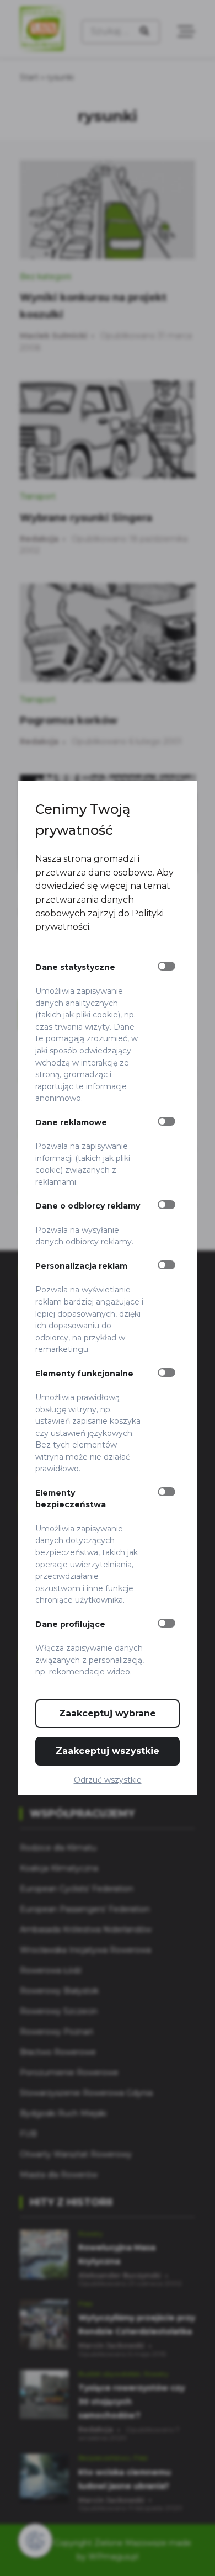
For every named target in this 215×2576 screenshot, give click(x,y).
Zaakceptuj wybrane (108, 1713)
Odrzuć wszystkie (108, 1780)
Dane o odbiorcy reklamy (88, 1206)
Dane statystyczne (75, 967)
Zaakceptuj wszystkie (108, 1751)
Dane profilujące (70, 1624)
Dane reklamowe (71, 1122)
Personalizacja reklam (81, 1266)
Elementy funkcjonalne (84, 1374)
